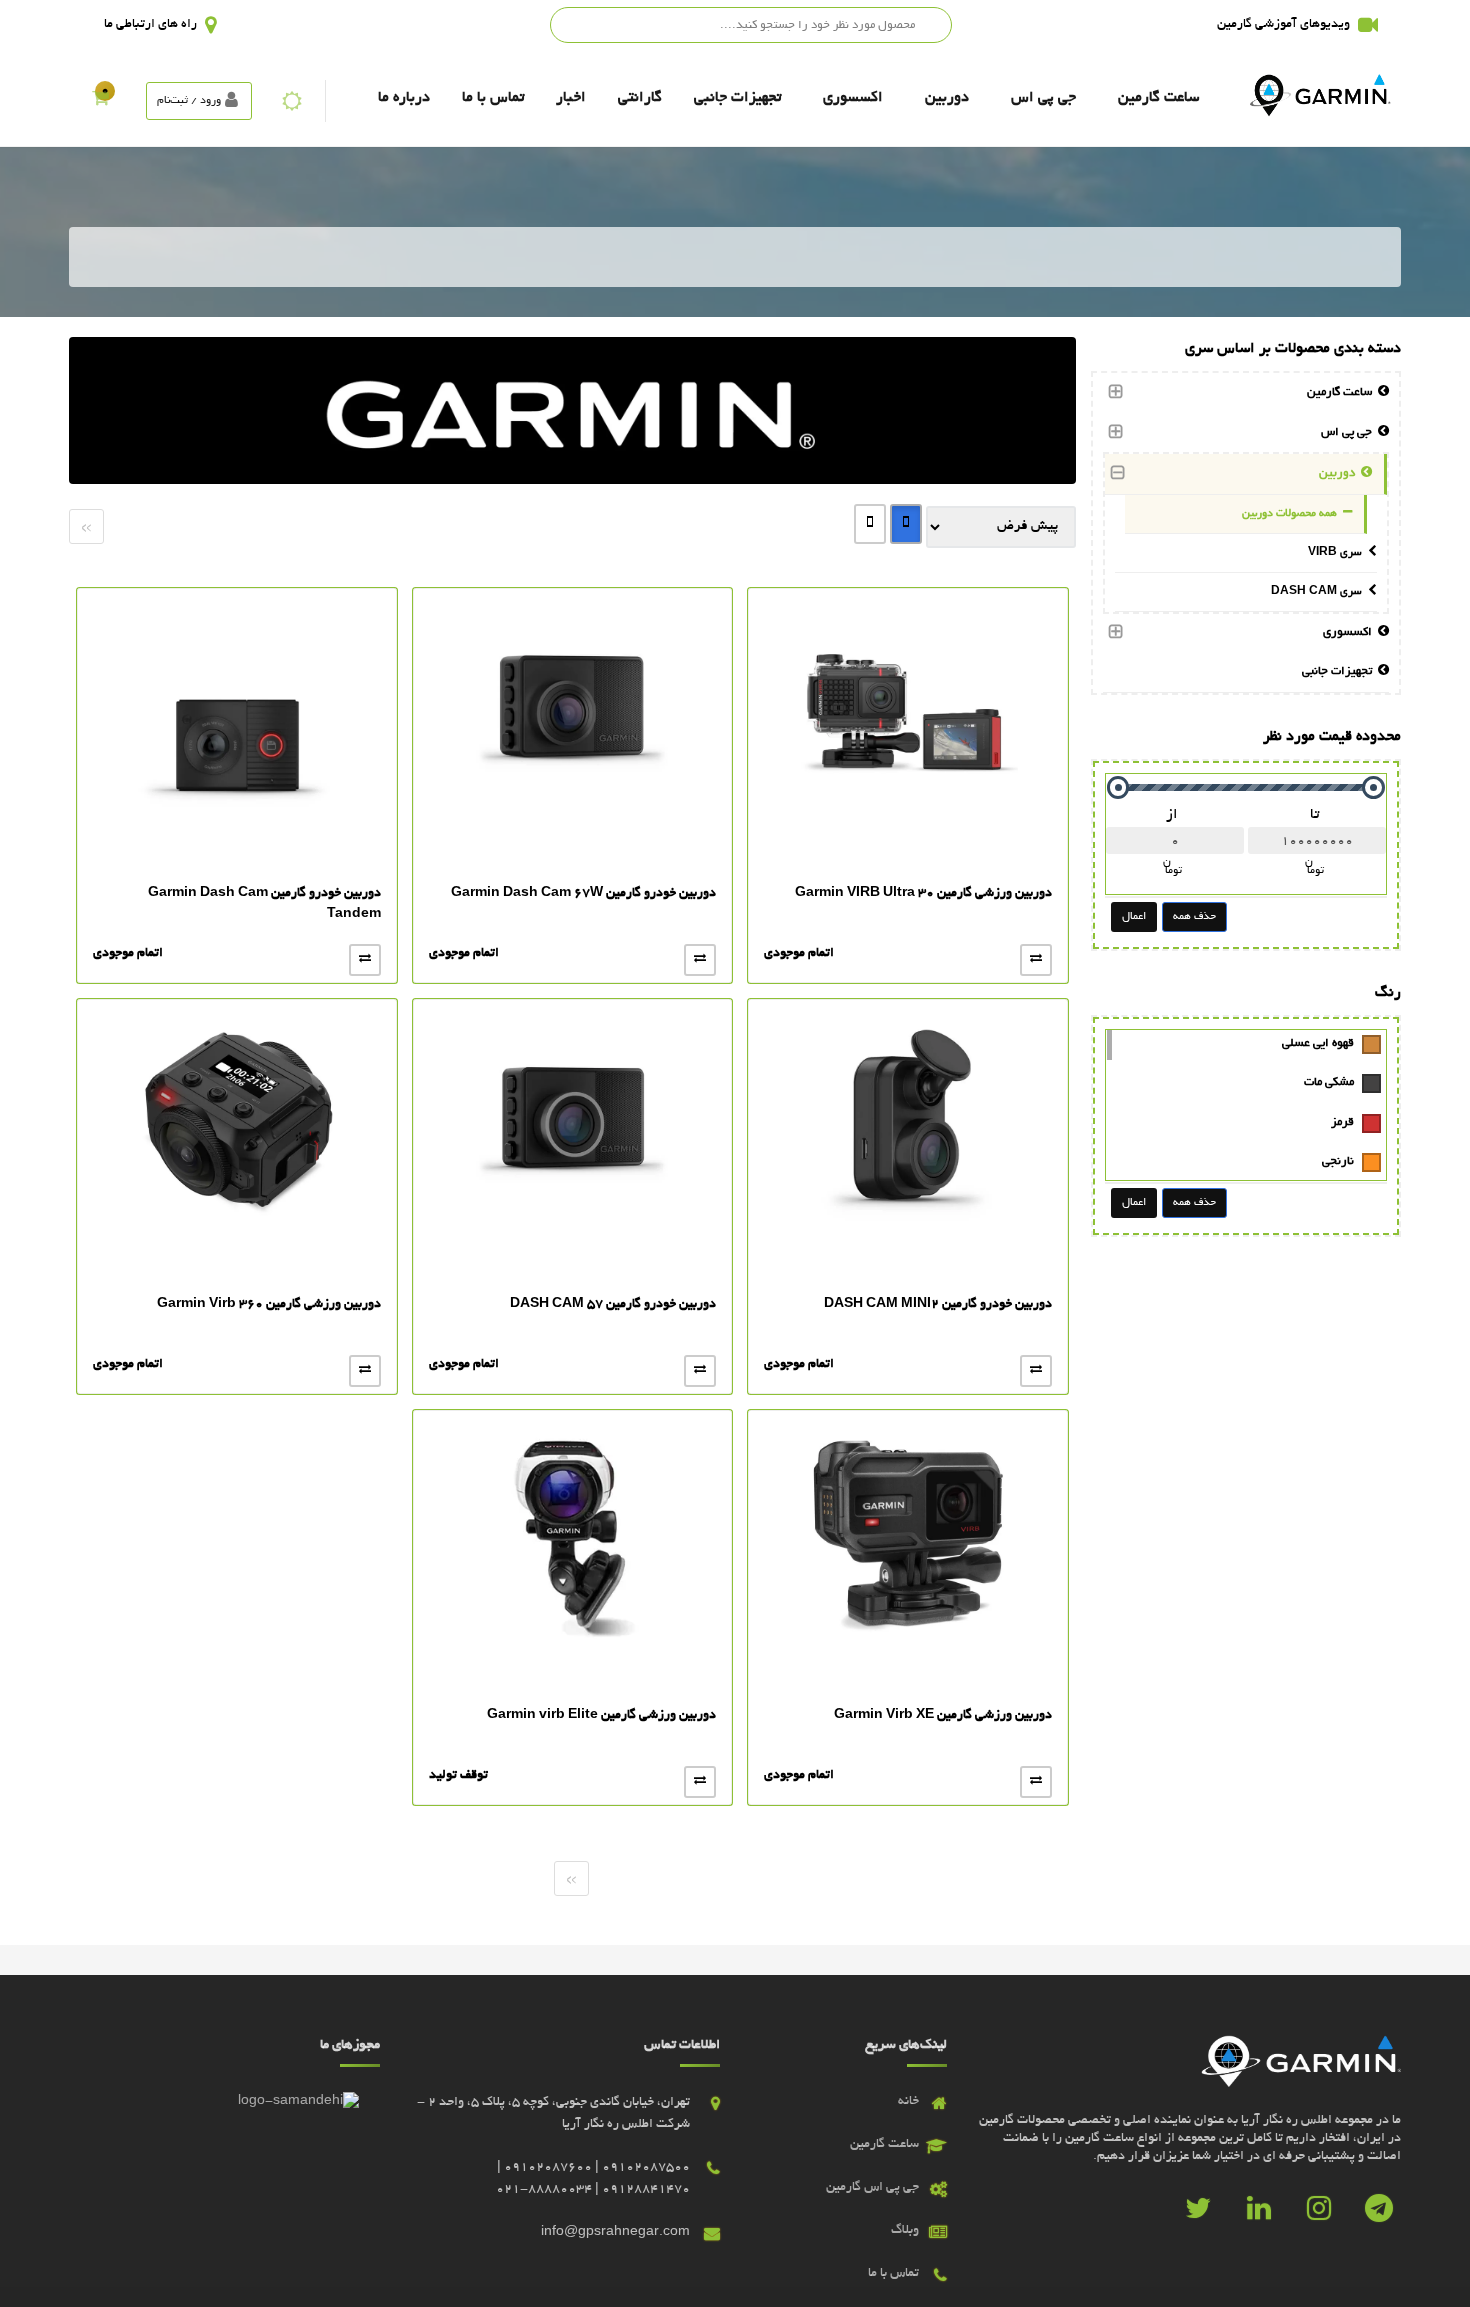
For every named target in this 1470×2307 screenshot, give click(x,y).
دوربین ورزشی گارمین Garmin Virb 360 (269, 1305)
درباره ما (404, 98)
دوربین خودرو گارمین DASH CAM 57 (613, 1305)
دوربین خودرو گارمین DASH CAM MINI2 (938, 1305)
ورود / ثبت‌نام (189, 101)
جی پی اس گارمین (872, 2188)
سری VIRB (1338, 553)
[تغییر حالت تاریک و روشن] (292, 101)
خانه (908, 2102)
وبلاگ (905, 2231)
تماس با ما (493, 98)
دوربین (947, 98)
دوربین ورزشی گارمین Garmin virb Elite (601, 1716)
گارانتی (640, 98)
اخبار (571, 98)
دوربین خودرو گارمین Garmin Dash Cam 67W (583, 894)
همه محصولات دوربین (1292, 514)
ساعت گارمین (1158, 98)
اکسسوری (853, 98)
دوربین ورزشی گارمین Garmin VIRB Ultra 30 (923, 894)
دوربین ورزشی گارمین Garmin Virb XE (943, 1716)
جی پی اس (1043, 98)
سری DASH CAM (1319, 592)
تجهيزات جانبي (737, 98)
